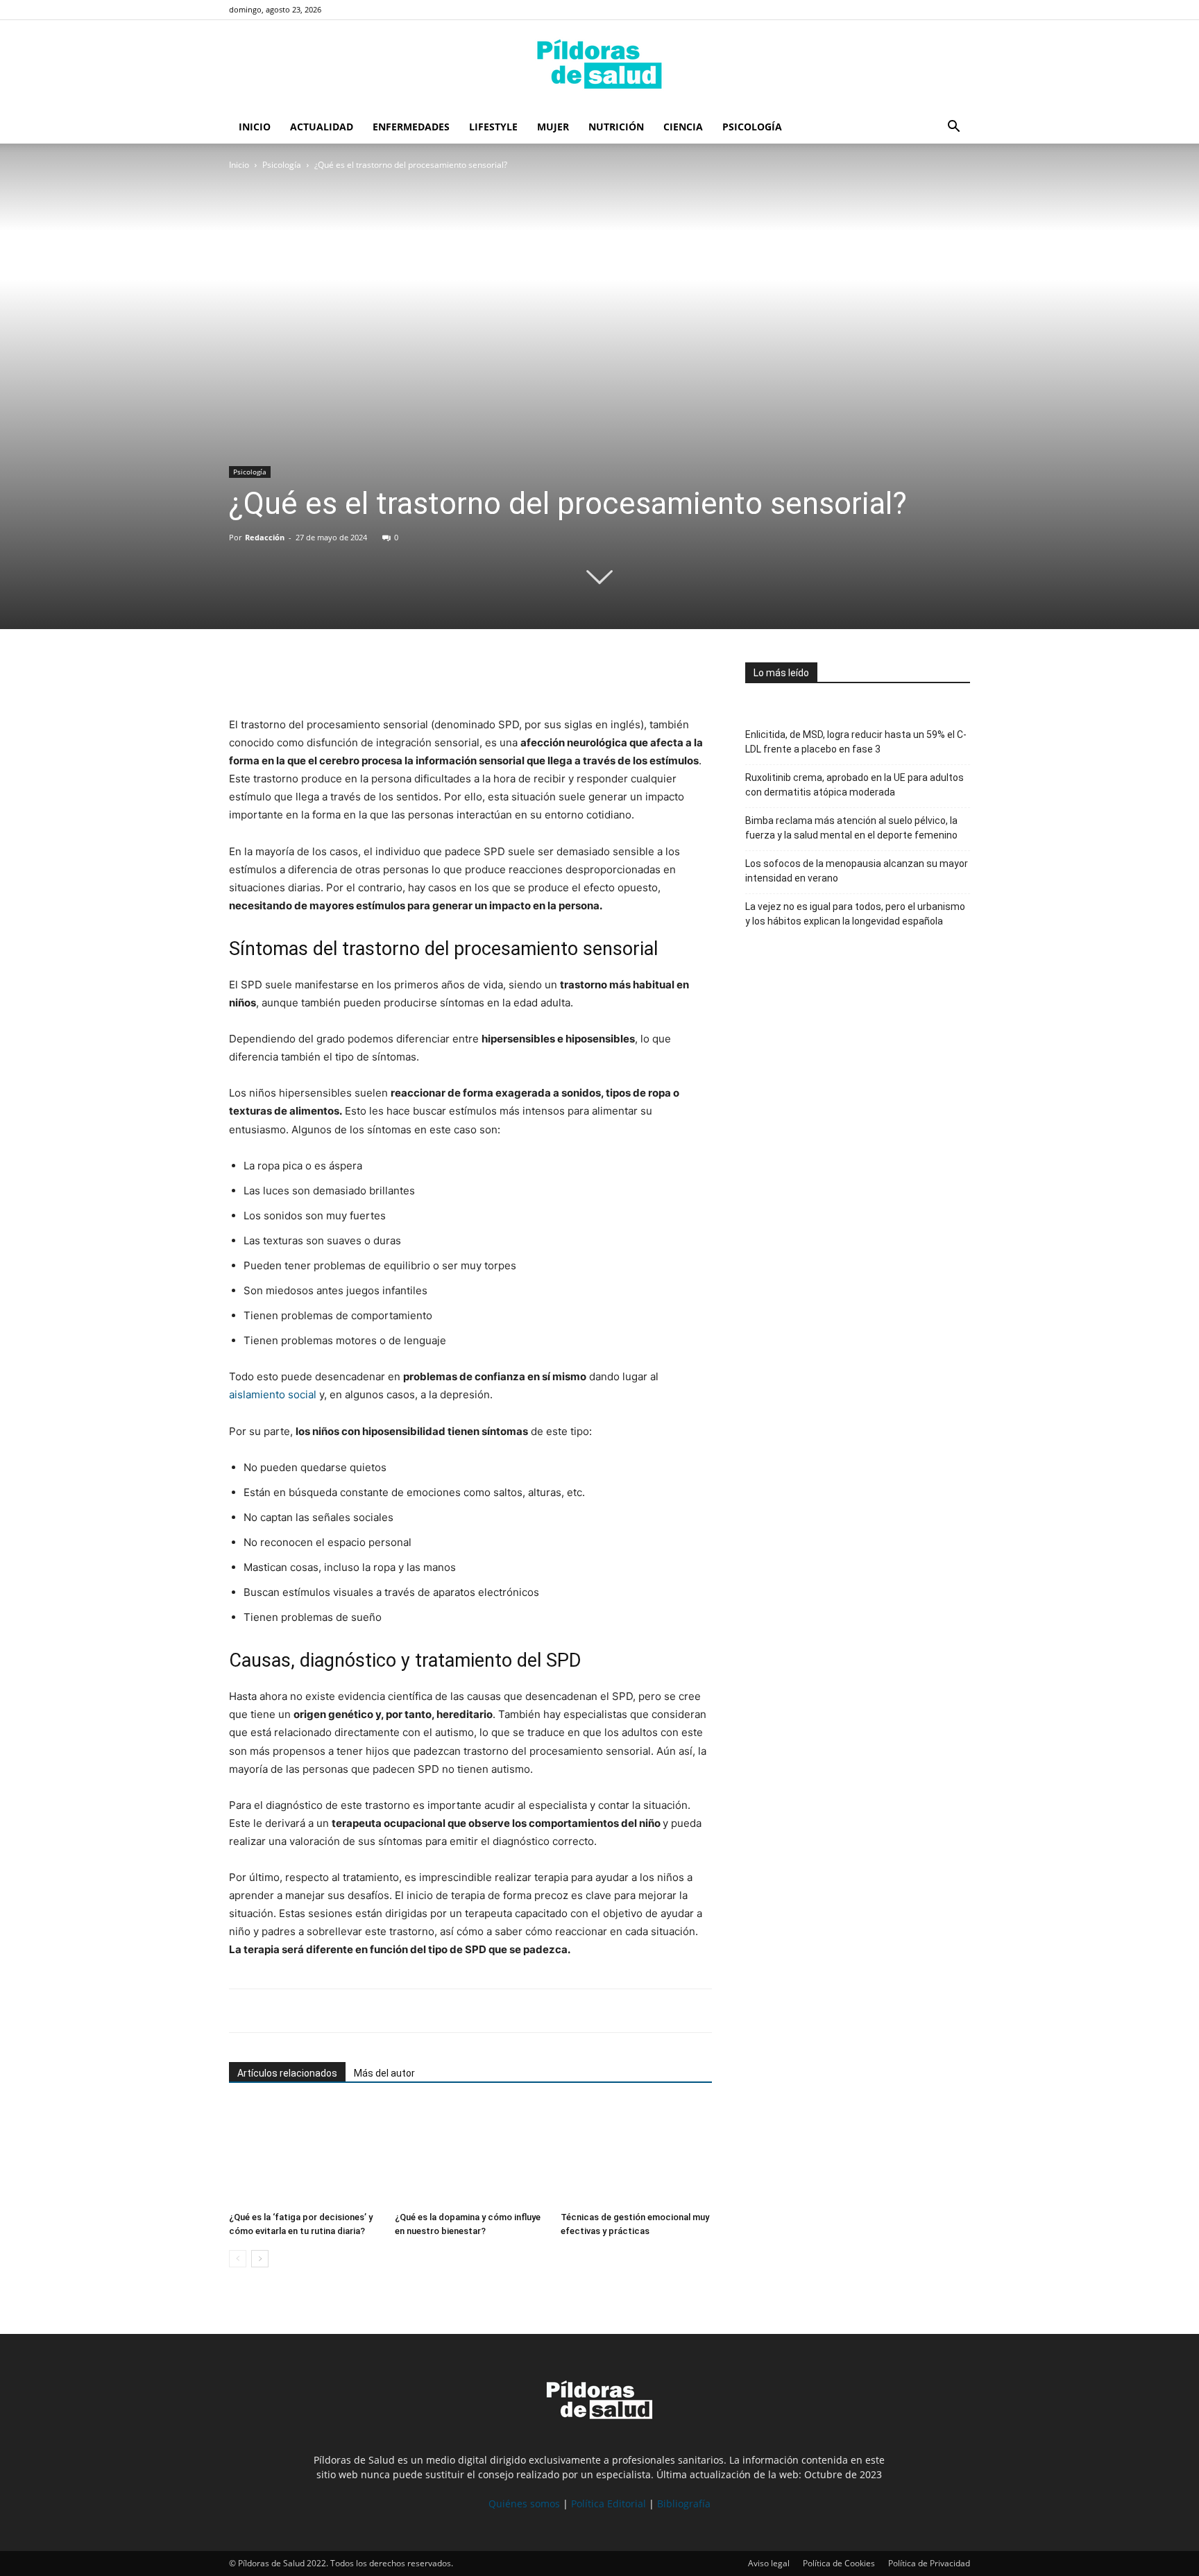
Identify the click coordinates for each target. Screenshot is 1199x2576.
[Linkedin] (339, 676)
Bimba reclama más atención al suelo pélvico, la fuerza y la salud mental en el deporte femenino (851, 828)
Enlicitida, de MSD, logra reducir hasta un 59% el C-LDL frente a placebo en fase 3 (856, 742)
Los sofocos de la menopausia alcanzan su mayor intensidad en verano (857, 871)
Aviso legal (769, 2563)
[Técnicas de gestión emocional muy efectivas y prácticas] (636, 2154)
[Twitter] (275, 676)
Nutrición (616, 127)
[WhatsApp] (307, 676)
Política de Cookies (839, 2563)
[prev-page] (238, 2259)
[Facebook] (243, 676)
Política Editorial (609, 2504)
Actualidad (322, 127)
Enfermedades (411, 127)
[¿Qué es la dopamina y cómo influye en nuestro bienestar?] (470, 2154)
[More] (371, 676)
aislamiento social (274, 1394)
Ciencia (683, 127)
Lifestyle (493, 127)
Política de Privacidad (929, 2563)
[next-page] (260, 2259)
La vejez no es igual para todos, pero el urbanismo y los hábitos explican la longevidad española (855, 914)
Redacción (265, 537)
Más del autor (384, 2073)
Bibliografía (684, 2504)
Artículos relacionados (287, 2073)
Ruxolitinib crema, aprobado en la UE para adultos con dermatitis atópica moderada (854, 785)
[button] (953, 128)
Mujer (553, 127)
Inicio (255, 127)
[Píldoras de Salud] (599, 66)
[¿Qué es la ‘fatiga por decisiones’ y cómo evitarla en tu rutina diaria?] (305, 2154)
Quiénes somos (524, 2504)
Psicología (752, 127)
